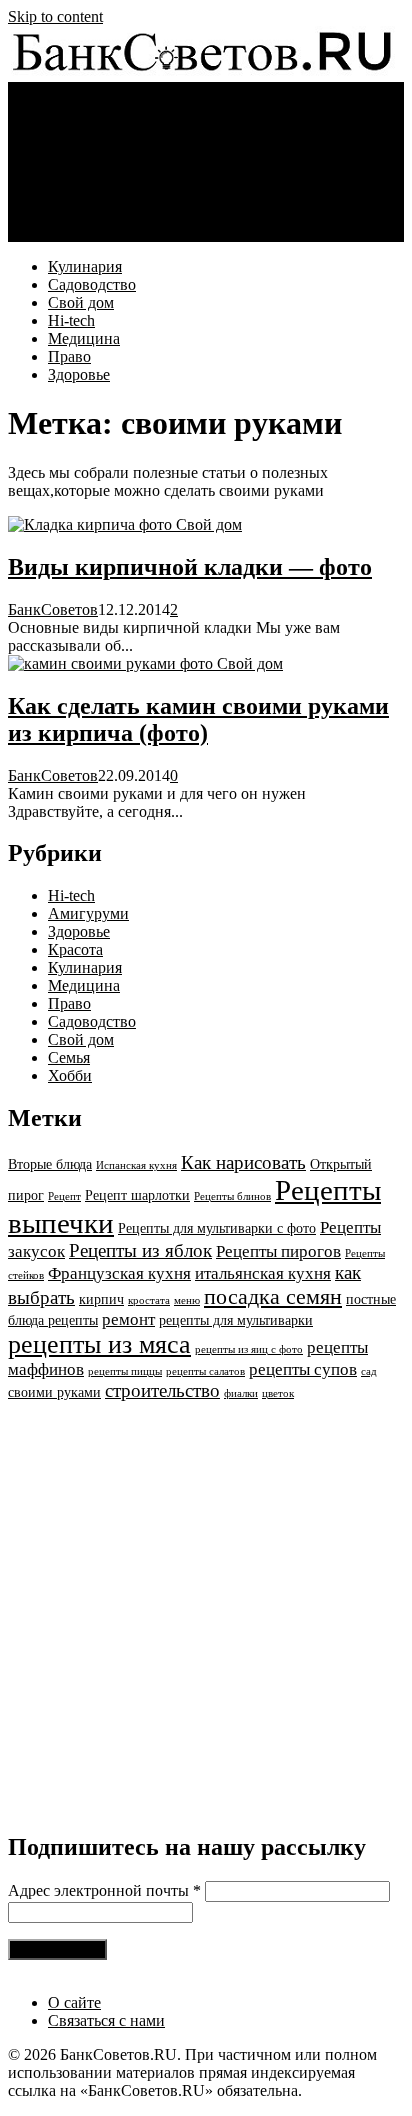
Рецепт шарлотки (137, 1195)
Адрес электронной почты (104, 1890)
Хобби (70, 1075)
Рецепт (64, 1196)
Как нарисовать (243, 1162)
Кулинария (85, 124)
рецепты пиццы (125, 1371)
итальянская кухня (263, 1273)
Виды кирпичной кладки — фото (190, 567)
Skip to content (55, 16)
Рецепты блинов (232, 1196)
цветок (278, 1393)
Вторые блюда (50, 1164)
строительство (162, 1390)
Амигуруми (88, 913)
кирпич (101, 1299)
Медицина (84, 196)
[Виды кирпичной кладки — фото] (92, 524)
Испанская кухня (136, 1165)
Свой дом (81, 160)
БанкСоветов (53, 609)
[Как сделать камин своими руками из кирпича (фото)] (112, 663)
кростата (149, 1300)
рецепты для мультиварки (236, 1320)
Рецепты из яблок (140, 1250)
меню (187, 1300)
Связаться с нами (106, 2020)
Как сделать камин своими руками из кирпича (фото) (198, 719)
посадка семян (273, 1296)
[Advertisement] (206, 1608)
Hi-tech (71, 178)
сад (369, 1371)
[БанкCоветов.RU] (202, 72)
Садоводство (92, 142)
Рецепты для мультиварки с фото (217, 1228)
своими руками (54, 1392)
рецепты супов (303, 1369)
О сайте (74, 2002)
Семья (69, 1057)
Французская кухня (119, 1273)
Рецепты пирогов (278, 1251)
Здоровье (79, 232)
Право (69, 214)
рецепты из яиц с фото (249, 1349)
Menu (26, 90)
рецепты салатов (205, 1371)
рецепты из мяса (99, 1344)
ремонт (128, 1319)
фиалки (241, 1393)
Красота (75, 949)
